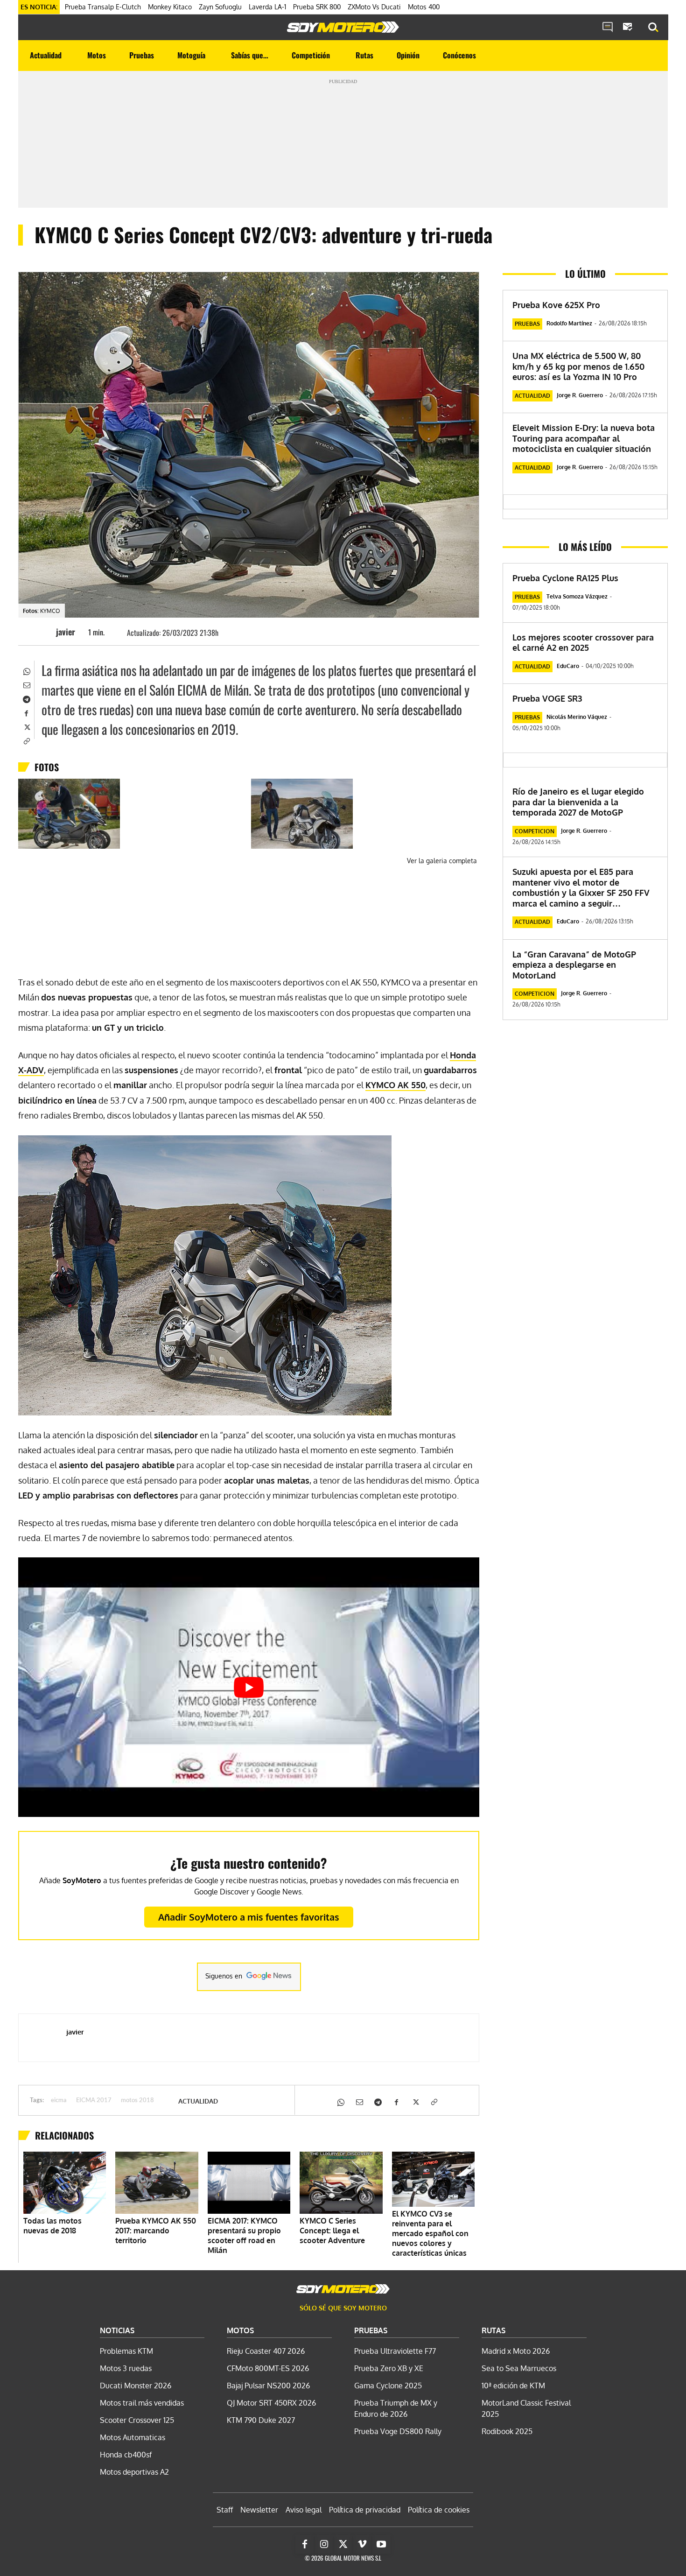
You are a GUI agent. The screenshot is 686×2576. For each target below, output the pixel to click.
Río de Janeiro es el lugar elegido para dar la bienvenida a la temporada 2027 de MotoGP (578, 802)
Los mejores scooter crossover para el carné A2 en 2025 (583, 643)
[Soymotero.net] (343, 27)
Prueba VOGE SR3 (547, 698)
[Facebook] (26, 712)
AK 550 (395, 1085)
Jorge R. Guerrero (580, 395)
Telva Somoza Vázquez (577, 596)
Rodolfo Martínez (569, 323)
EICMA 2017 (94, 2101)
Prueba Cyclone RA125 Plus (565, 578)
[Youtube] (381, 2544)
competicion (535, 831)
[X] (26, 726)
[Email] (26, 684)
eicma (59, 2101)
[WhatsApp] (26, 670)
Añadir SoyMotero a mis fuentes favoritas (249, 1917)
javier (66, 632)
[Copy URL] (26, 740)
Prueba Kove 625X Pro (556, 305)
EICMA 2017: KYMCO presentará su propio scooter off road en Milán (244, 2235)
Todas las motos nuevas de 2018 (52, 2226)
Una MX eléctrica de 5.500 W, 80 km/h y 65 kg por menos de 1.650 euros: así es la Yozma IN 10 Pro (578, 366)
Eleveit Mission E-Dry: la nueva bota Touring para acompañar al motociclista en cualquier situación (584, 438)
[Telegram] (26, 698)
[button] (653, 28)
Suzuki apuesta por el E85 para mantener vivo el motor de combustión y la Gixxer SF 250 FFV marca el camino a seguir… (581, 887)
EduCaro (568, 666)
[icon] (608, 28)
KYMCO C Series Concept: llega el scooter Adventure (332, 2231)
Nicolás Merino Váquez (577, 717)
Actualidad (198, 2101)
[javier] (42, 632)
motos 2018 (137, 2101)
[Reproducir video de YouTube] (249, 1687)
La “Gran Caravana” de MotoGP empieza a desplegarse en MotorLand (574, 965)
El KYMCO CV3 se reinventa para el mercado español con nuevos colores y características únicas (430, 2233)
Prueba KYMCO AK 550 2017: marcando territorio (156, 2231)
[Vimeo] (362, 2544)
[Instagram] (324, 2544)
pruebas (527, 324)
